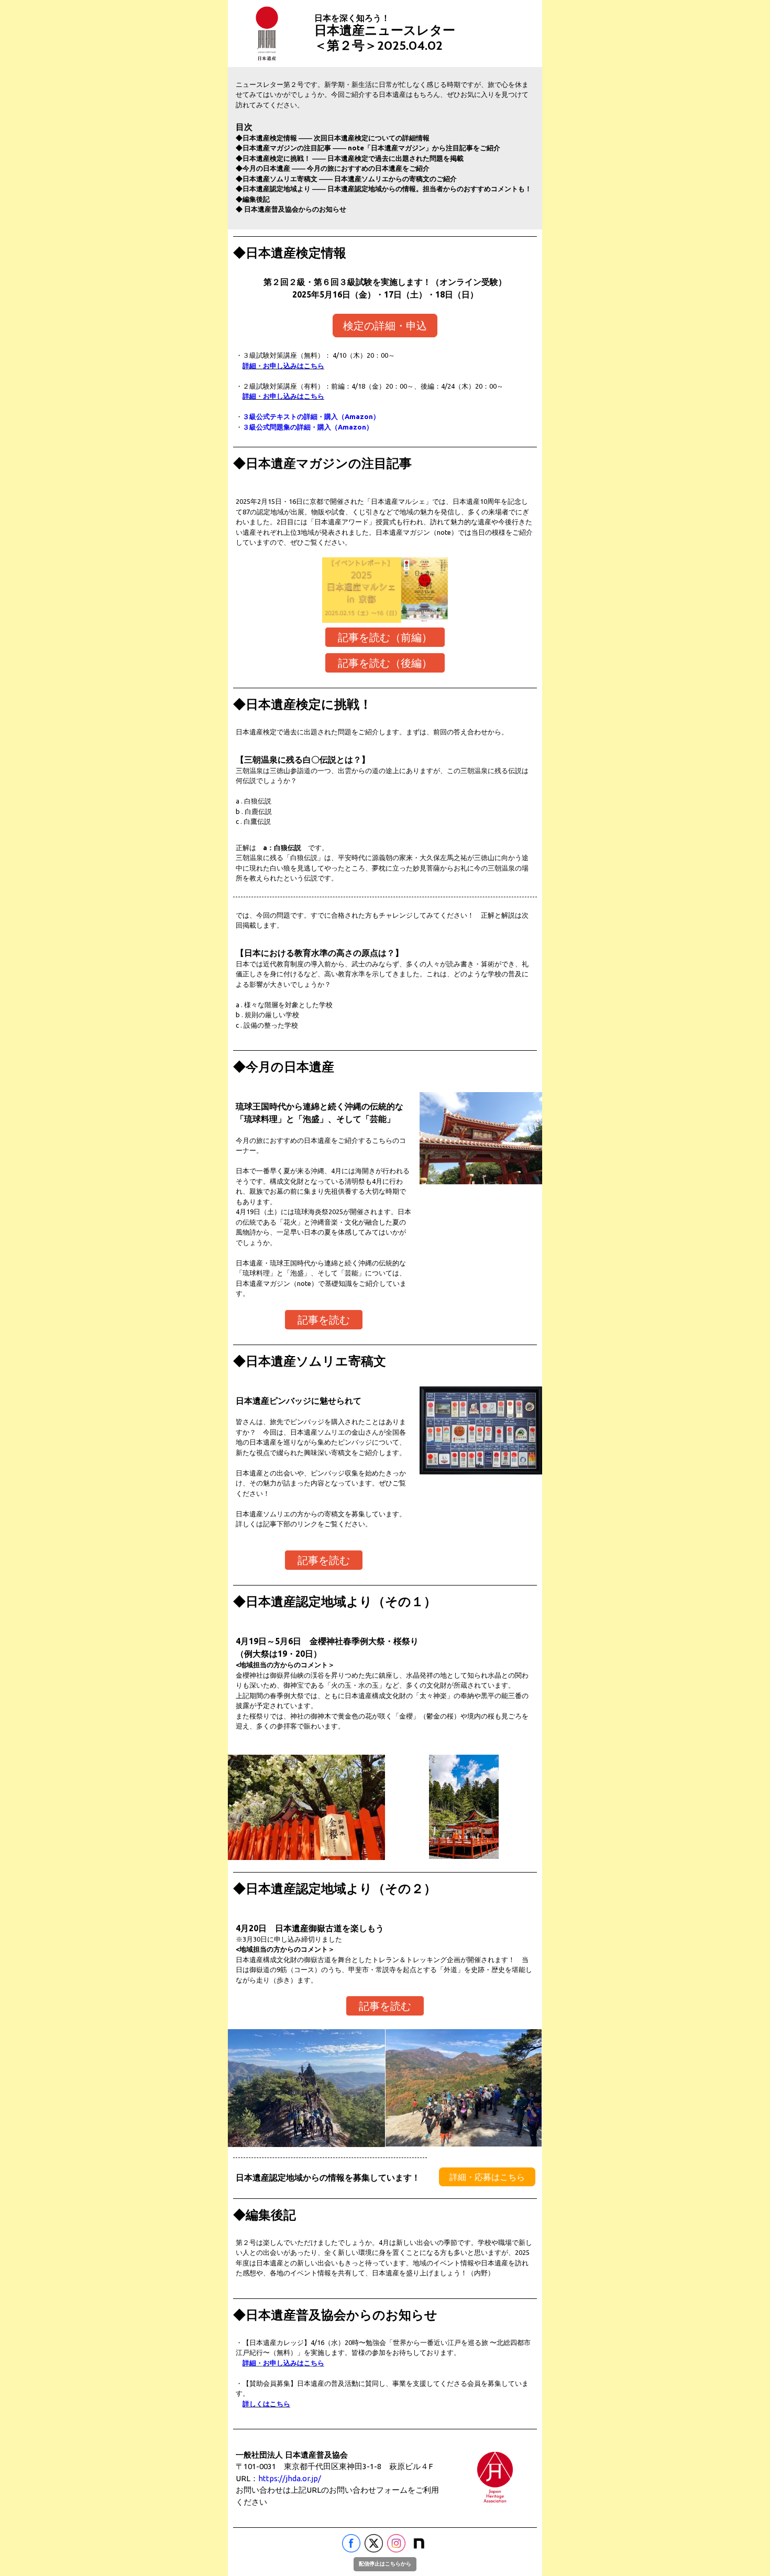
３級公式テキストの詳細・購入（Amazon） (311, 416)
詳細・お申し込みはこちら (283, 366)
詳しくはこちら (266, 2404)
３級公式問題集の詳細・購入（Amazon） (308, 427)
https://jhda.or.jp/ (290, 2478)
